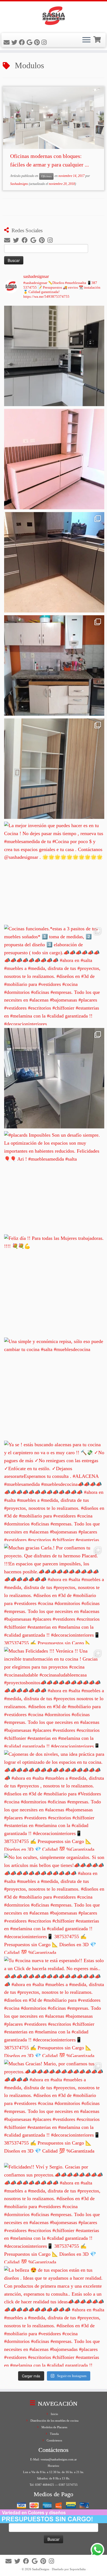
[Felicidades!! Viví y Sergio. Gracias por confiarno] (54, 2213)
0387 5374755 (68, 2485)
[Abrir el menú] (86, 40)
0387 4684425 (45, 2485)
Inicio (54, 2414)
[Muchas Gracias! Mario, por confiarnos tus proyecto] (54, 2110)
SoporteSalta (78, 2569)
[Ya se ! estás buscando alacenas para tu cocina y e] (54, 1491)
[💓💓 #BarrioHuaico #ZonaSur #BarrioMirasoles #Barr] (54, 562)
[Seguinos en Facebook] (23, 43)
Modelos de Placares (54, 2427)
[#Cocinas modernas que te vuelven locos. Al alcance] (54, 665)
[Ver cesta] (98, 39)
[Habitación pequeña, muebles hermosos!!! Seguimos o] (54, 1078)
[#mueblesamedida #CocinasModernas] (54, 356)
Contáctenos (54, 2440)
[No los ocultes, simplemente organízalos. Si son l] (54, 1904)
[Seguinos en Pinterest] (38, 43)
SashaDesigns (41, 2569)
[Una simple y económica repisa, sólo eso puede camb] (54, 1388)
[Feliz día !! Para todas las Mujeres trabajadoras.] (54, 1285)
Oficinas (46, 176)
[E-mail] (7, 43)
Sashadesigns (19, 184)
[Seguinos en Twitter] (15, 43)
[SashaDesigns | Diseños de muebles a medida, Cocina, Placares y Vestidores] (54, 17)
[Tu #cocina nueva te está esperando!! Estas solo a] (54, 2007)
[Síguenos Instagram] (45, 43)
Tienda (54, 2434)
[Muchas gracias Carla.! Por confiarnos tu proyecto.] (54, 1594)
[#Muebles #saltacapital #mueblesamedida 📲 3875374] (54, 459)
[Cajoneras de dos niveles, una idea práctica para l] (54, 1800)
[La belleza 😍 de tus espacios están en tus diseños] (54, 2316)
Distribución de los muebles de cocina (54, 2421)
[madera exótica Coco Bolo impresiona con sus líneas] (54, 769)
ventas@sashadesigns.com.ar (59, 2459)
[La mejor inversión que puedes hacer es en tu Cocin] (54, 872)
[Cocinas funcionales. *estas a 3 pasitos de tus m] (54, 975)
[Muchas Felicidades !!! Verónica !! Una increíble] (54, 1697)
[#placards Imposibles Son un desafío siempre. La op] (54, 1181)
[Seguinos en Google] (30, 43)
